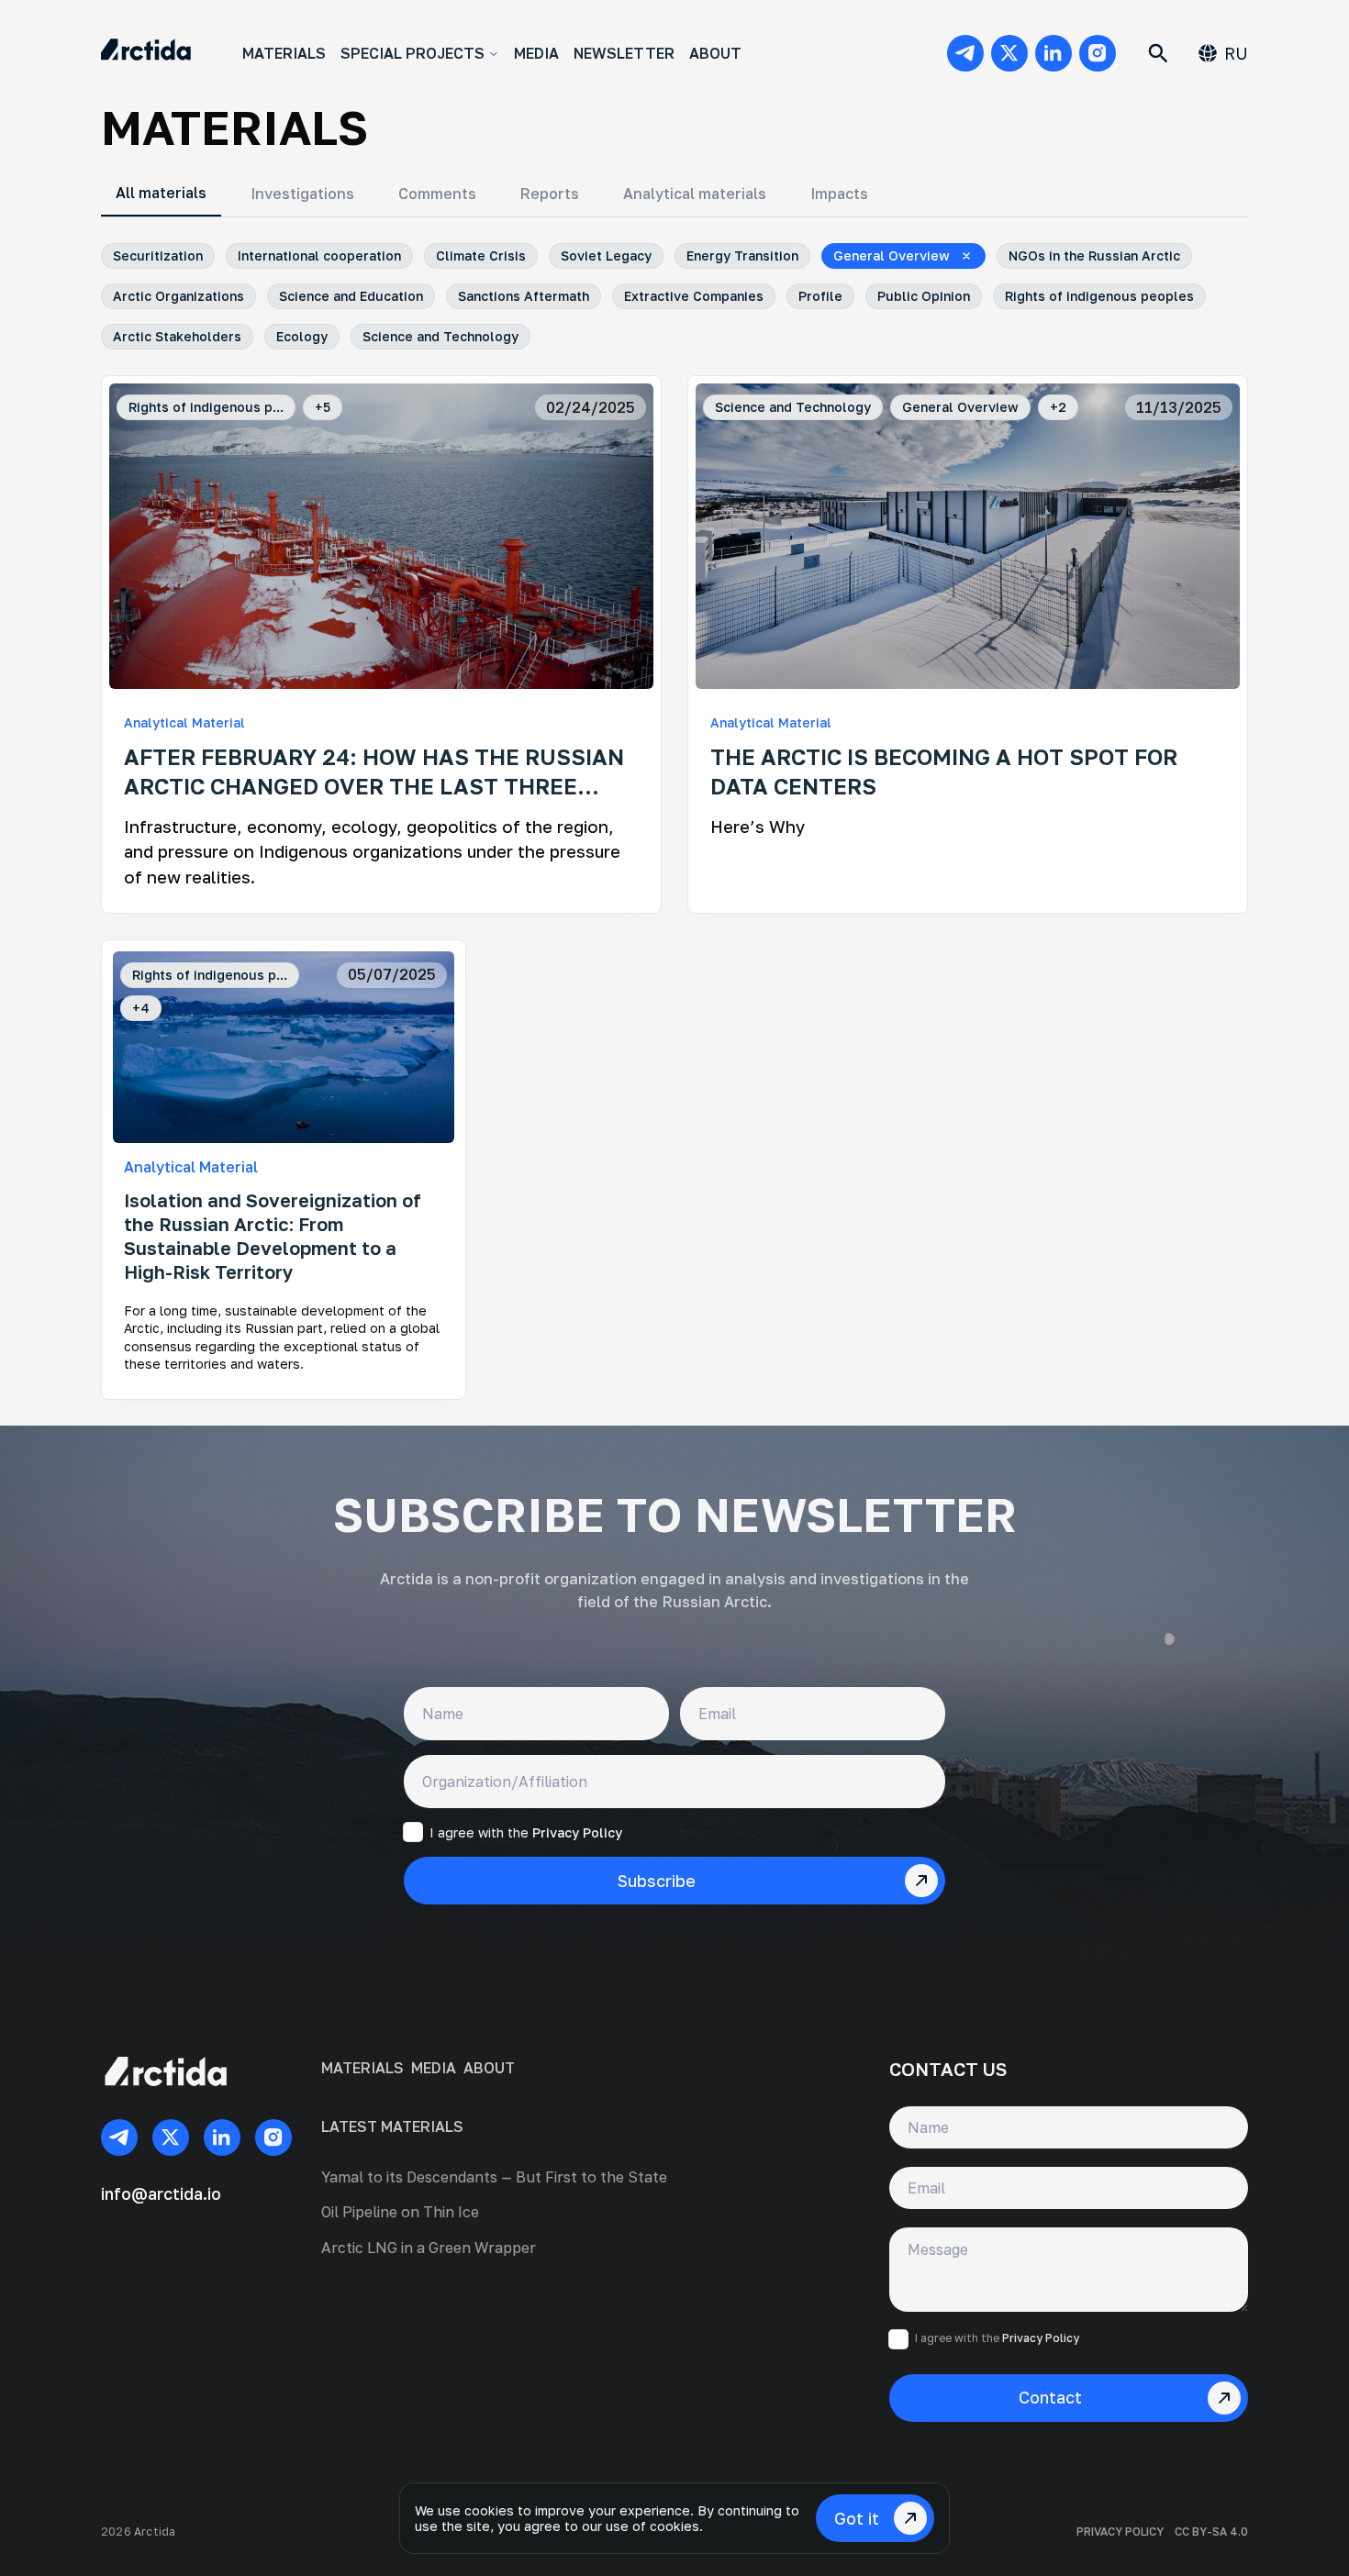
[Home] (146, 53)
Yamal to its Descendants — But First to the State (494, 2177)
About (715, 53)
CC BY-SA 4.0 (1211, 2532)
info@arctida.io (161, 2193)
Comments (437, 194)
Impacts (839, 194)
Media (536, 53)
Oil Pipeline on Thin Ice (400, 2212)
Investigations (302, 194)
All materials (161, 193)
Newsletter (624, 53)
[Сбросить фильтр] (966, 256)
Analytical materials (695, 194)
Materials (284, 53)
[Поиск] (1158, 53)
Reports (550, 194)
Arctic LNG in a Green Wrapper (429, 2248)
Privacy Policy (577, 1832)
